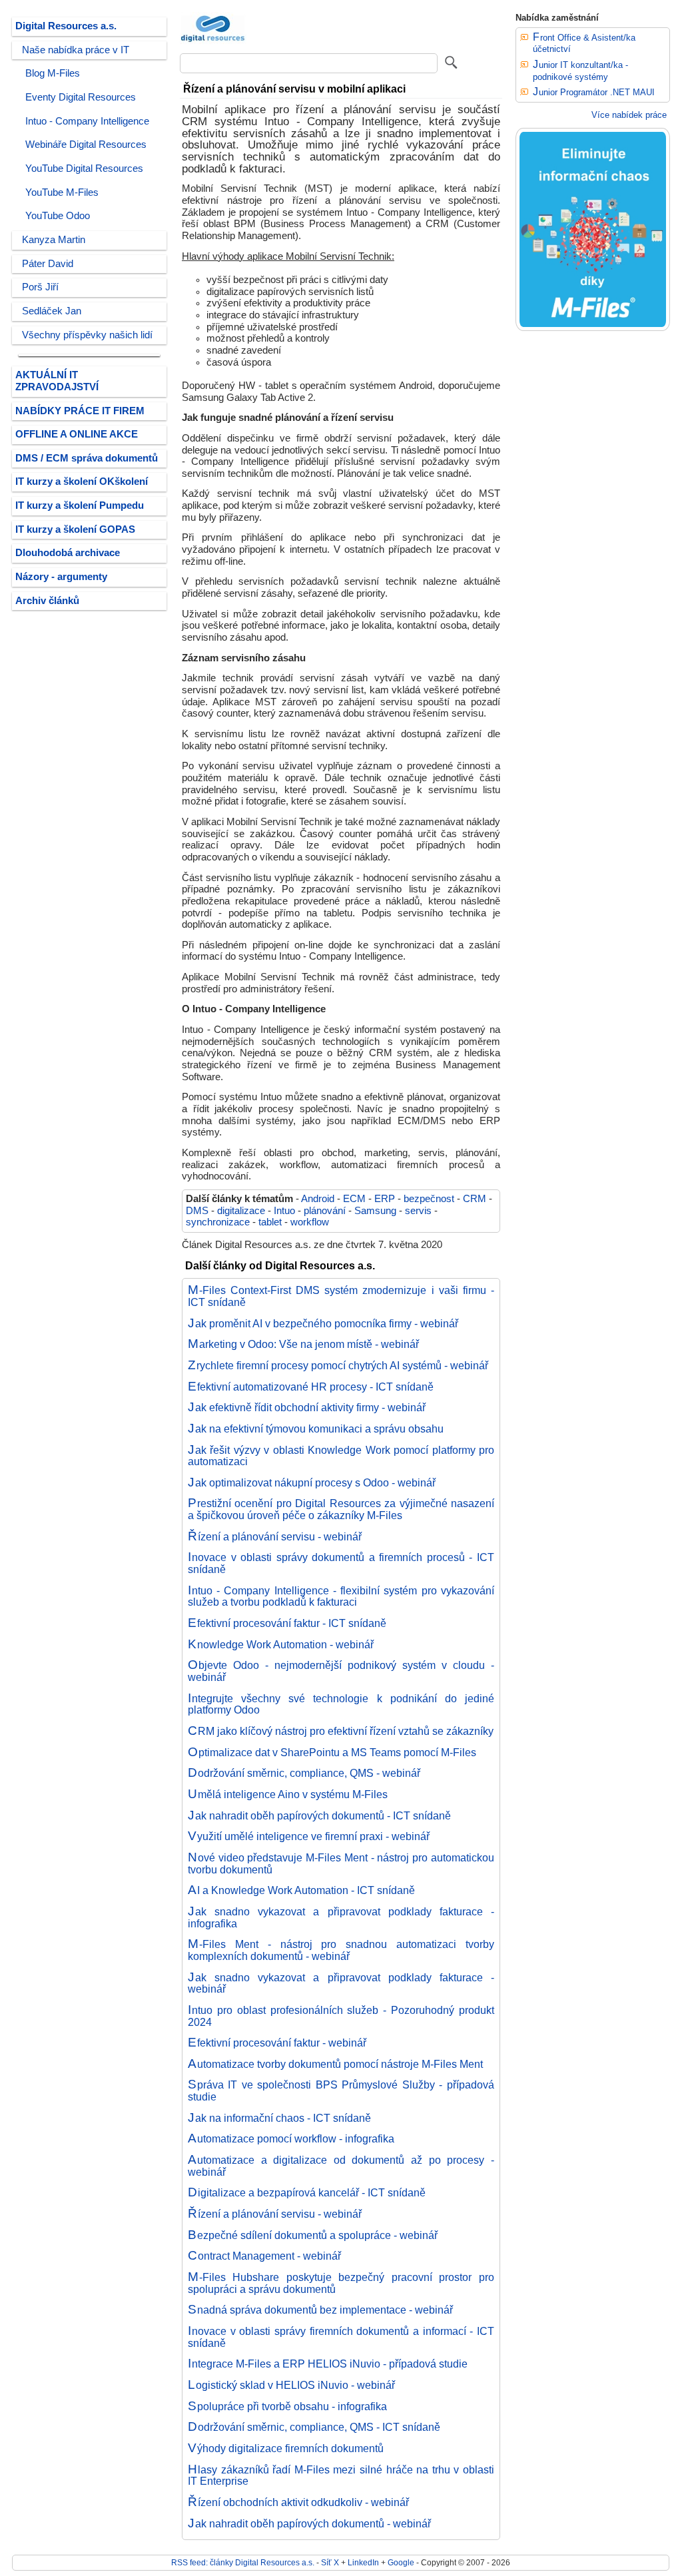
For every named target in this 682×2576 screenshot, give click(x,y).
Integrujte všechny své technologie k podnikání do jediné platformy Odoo (341, 1704)
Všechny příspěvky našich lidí (87, 335)
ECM (354, 1199)
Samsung (375, 1211)
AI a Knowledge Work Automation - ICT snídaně (301, 1890)
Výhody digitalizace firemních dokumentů (286, 2448)
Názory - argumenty (61, 577)
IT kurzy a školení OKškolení (82, 482)
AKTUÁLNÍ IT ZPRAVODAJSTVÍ (57, 381)
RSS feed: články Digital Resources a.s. (243, 2562)
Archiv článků (47, 601)
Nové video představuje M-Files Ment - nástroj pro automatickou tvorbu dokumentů (341, 1863)
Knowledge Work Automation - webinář (281, 1644)
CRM (475, 1199)
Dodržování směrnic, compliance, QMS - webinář (304, 1773)
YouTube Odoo (58, 216)
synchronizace (218, 1222)
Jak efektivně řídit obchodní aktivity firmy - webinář (307, 1407)
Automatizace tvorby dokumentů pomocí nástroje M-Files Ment (335, 2064)
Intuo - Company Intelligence (87, 121)
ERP (385, 1199)
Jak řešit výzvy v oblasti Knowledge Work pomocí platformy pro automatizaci (341, 1456)
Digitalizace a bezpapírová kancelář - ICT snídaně (307, 2192)
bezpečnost (429, 1199)
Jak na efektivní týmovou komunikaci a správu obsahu (316, 1429)
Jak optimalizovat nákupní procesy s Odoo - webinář (312, 1482)
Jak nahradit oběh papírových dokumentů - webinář (309, 2523)
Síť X (330, 2562)
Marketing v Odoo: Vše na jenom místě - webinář (303, 1344)
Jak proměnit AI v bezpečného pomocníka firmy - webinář (323, 1323)
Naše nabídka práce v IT (76, 50)
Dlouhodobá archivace (68, 553)
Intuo (284, 1211)
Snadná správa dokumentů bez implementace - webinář (320, 2310)
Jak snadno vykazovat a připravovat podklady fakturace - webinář (341, 1983)
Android (318, 1199)
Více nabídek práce (629, 115)
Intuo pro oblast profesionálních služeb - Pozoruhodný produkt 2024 (341, 2016)
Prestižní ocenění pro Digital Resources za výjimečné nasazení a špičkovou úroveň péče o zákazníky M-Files (341, 1509)
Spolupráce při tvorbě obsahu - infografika (287, 2406)
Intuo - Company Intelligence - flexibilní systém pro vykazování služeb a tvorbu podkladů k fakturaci (341, 1596)
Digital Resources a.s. (66, 26)
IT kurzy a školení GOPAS (75, 529)
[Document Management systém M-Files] (593, 328)
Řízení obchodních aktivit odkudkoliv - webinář (298, 2502)
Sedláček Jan (52, 311)
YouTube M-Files (62, 192)
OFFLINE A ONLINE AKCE (77, 434)
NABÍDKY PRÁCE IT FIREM (80, 411)
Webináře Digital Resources (86, 145)
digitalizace (241, 1211)
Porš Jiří (40, 287)
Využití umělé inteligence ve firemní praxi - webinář (309, 1836)
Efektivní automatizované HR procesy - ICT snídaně (311, 1387)
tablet (270, 1222)
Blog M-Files (53, 73)
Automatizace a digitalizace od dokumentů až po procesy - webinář (341, 2166)
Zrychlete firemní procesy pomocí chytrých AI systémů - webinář (338, 1365)
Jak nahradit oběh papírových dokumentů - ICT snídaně (319, 1815)
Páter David (48, 264)
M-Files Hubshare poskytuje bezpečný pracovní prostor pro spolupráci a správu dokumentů (341, 2283)
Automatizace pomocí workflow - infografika (291, 2138)
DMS (197, 1211)
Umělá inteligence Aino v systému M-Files (288, 1794)
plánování (325, 1211)
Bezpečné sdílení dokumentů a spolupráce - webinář (313, 2235)
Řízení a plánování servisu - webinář (275, 1536)
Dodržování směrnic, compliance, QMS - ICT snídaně (314, 2427)
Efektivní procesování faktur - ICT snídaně (287, 1623)
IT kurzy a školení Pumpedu (80, 505)
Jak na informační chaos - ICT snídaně (279, 2118)
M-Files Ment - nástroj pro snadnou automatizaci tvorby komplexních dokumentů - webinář (341, 1950)
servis (418, 1211)
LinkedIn (363, 2562)
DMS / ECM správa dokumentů (87, 458)
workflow (310, 1222)
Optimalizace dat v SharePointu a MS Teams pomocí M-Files (332, 1752)
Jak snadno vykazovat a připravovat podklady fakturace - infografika (341, 1917)
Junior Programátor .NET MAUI (594, 92)
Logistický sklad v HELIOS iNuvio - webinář (291, 2385)
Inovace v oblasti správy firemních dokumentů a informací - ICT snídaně (341, 2337)
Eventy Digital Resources (81, 97)
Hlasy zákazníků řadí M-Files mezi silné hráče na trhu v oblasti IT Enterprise (341, 2475)
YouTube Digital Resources (84, 168)
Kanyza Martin (54, 240)
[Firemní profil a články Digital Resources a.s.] (213, 43)
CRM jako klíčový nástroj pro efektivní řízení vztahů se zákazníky (341, 1731)
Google (401, 2562)
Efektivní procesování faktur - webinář (277, 2043)
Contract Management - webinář (264, 2256)
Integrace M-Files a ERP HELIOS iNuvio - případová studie (328, 2364)
